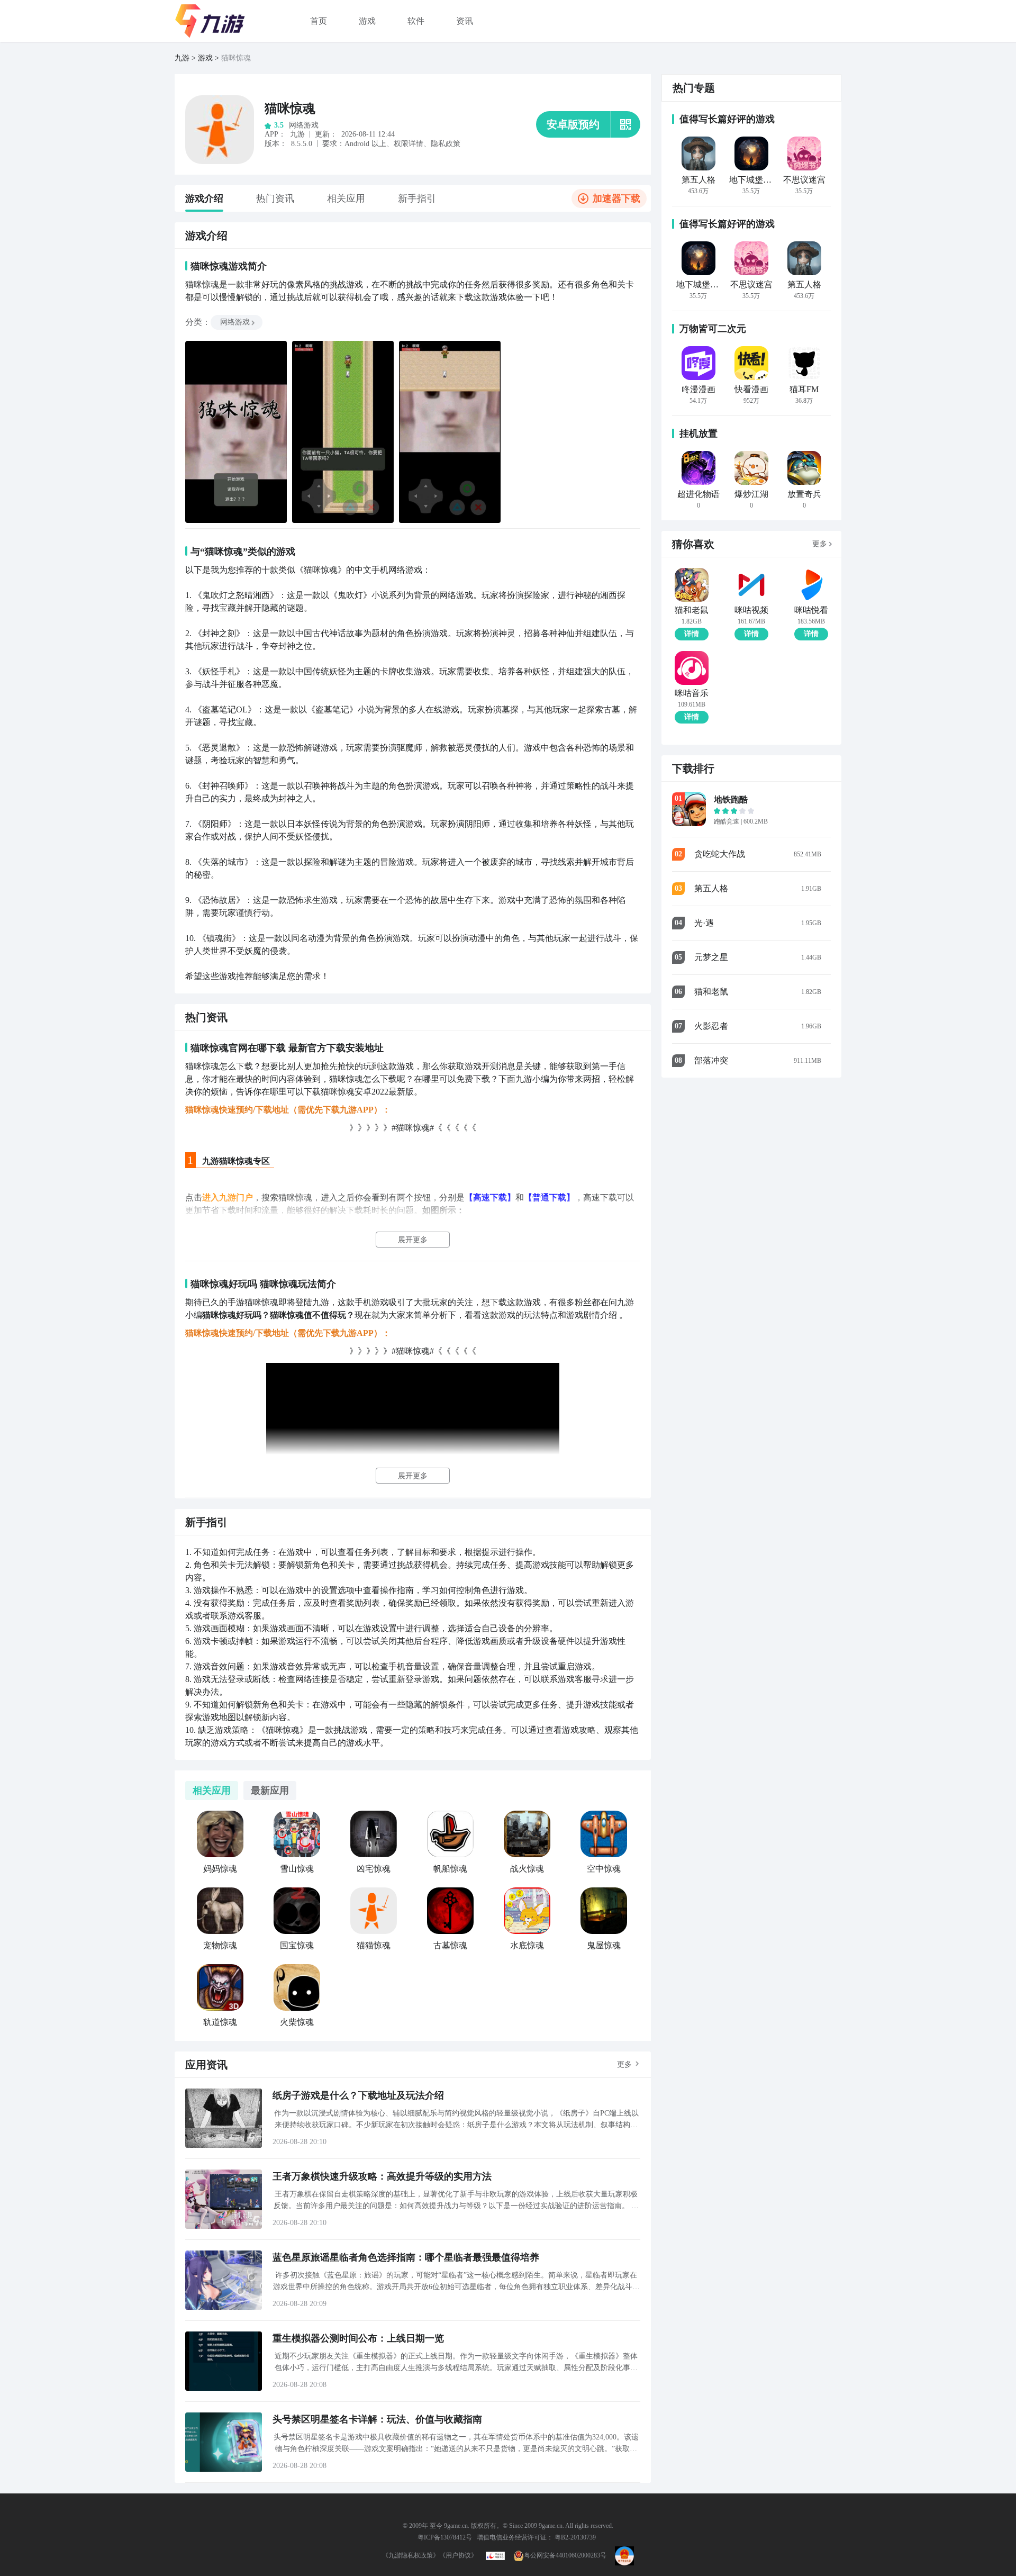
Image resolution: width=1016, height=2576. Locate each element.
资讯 (465, 21)
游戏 (367, 21)
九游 (182, 58)
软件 (416, 21)
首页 (319, 21)
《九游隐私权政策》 (411, 2555)
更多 (624, 2064)
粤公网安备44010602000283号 (565, 2555)
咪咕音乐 (692, 693)
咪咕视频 (751, 610)
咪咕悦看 (811, 610)
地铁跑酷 (731, 799)
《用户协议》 (458, 2555)
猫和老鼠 (692, 610)
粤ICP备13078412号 (445, 2537)
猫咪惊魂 (290, 109)
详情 (692, 634)
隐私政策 (446, 144)
